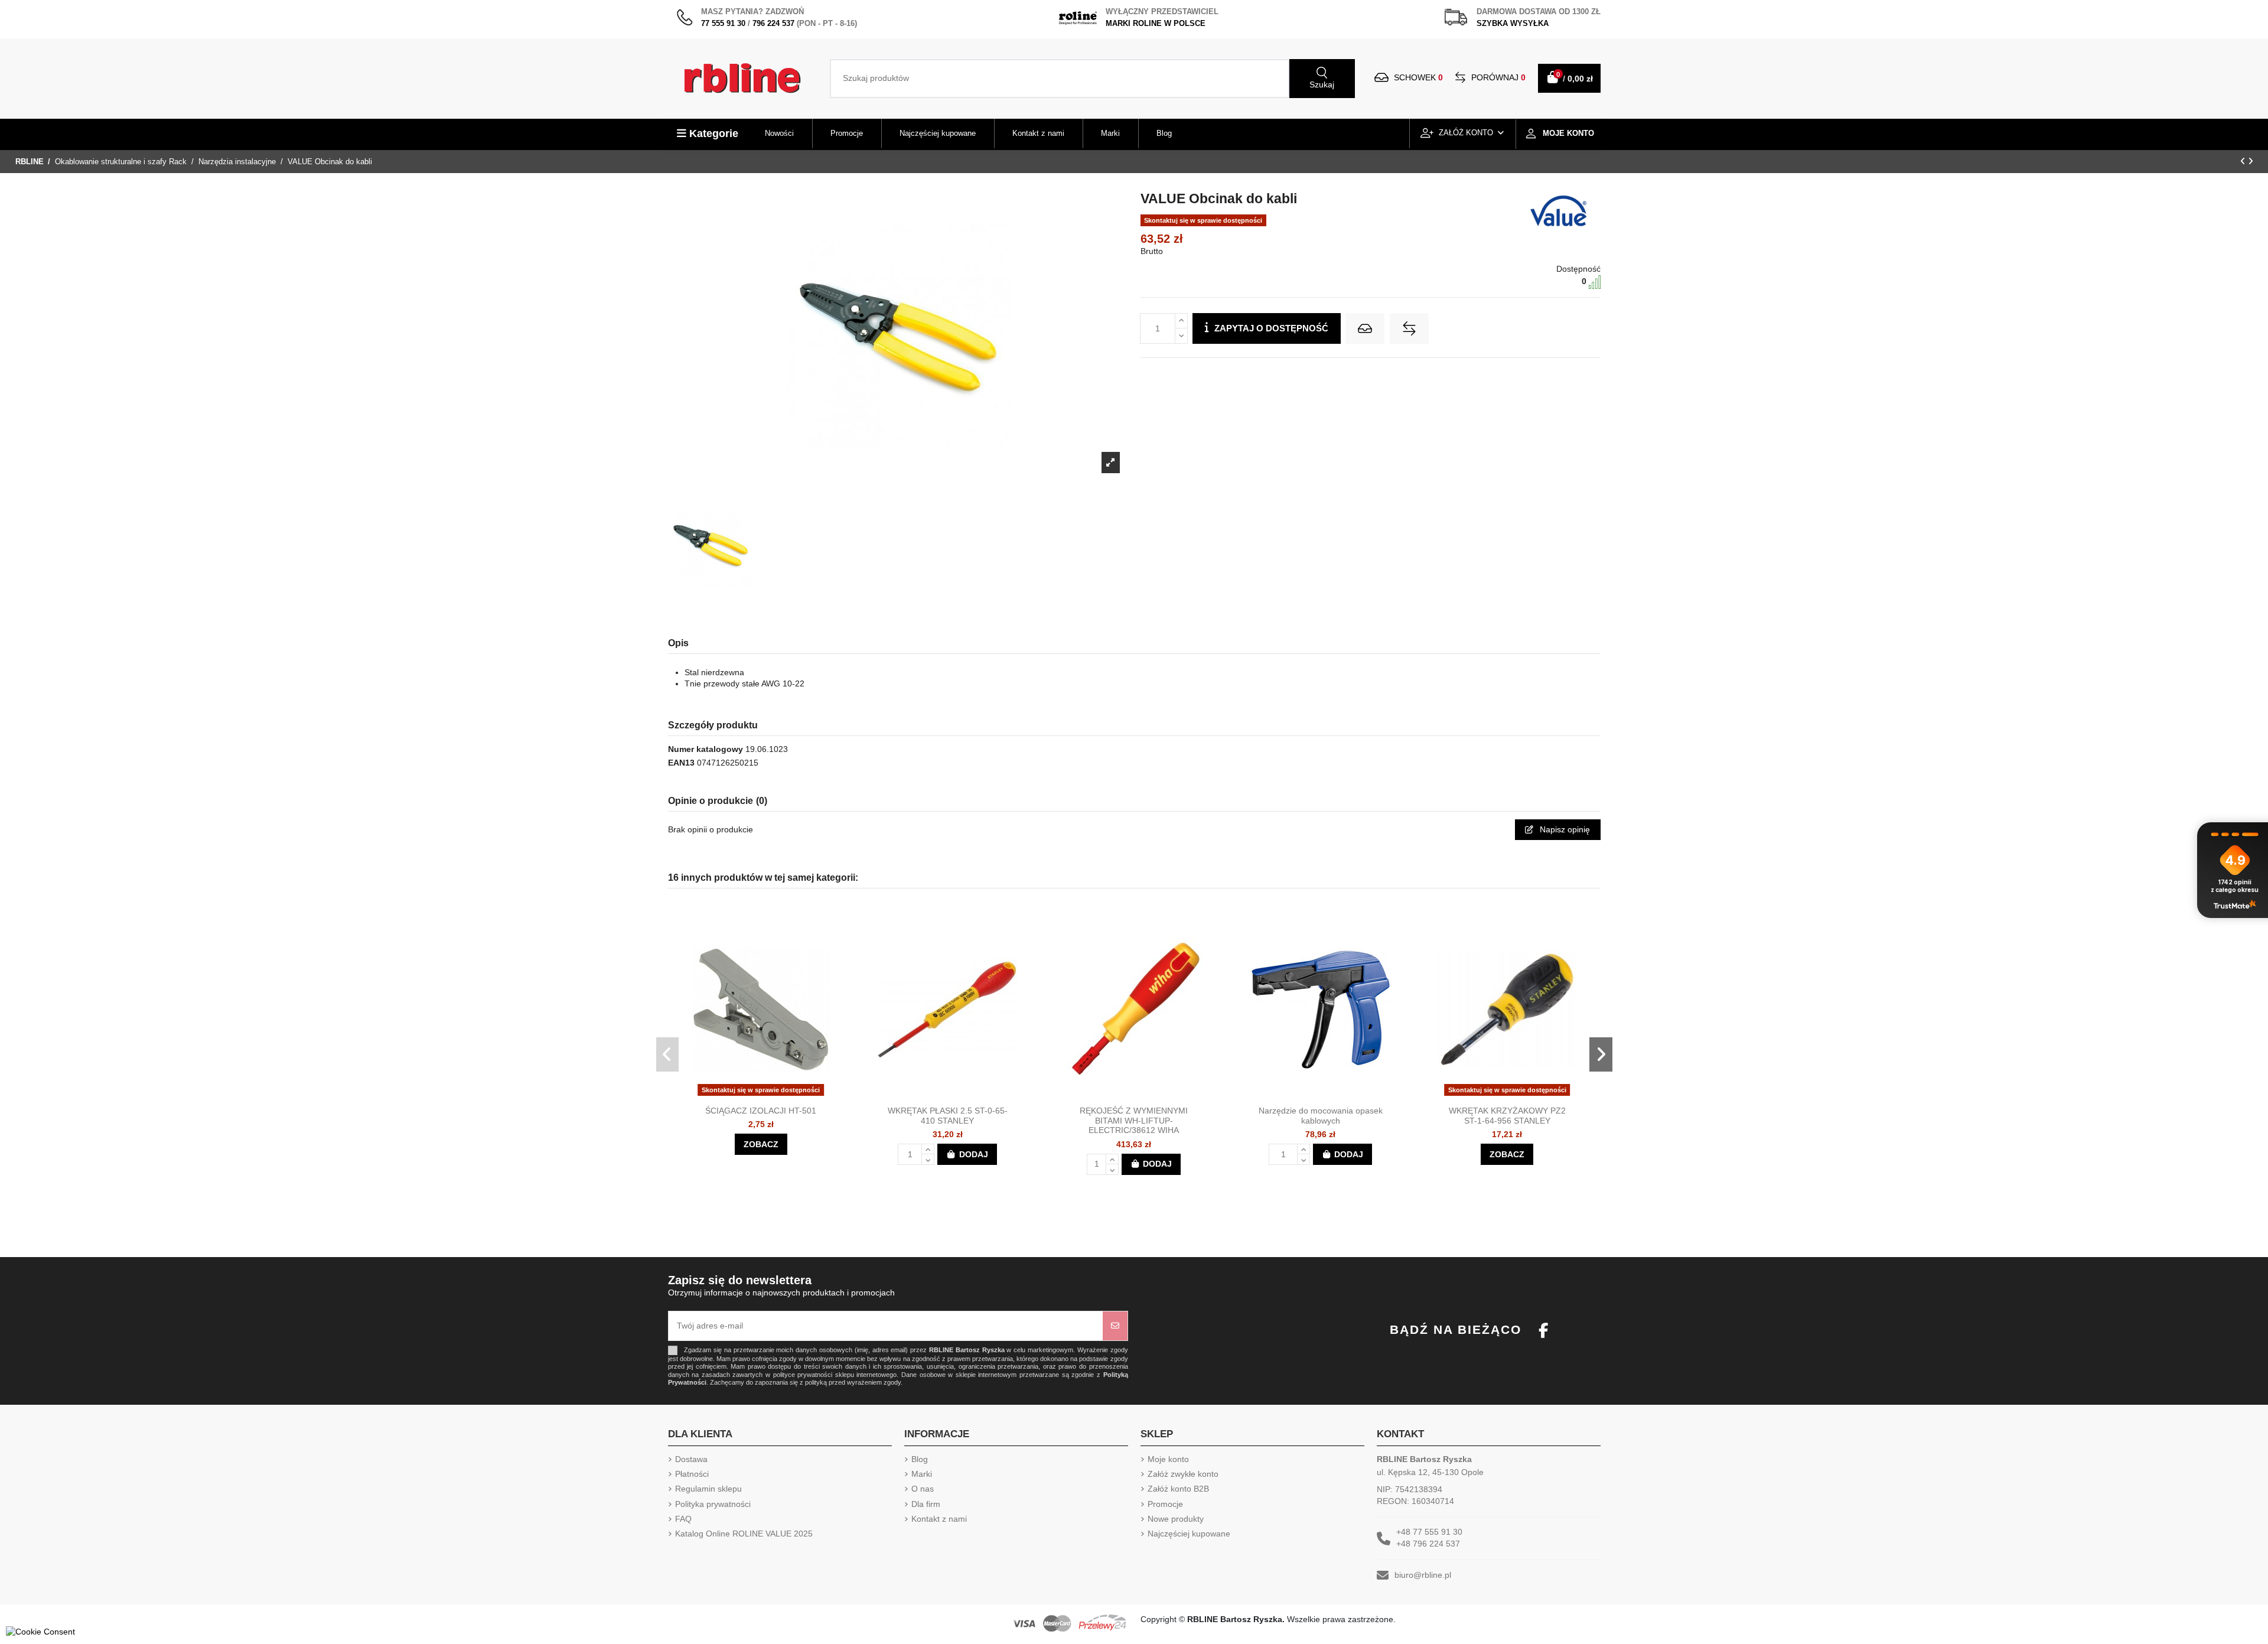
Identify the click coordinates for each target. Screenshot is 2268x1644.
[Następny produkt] (2251, 161)
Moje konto (1168, 1459)
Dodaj (974, 1154)
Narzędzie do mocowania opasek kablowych (1321, 1116)
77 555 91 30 (723, 23)
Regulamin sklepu (708, 1489)
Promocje (1165, 1504)
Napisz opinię (1564, 829)
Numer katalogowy (706, 749)
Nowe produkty (1176, 1519)
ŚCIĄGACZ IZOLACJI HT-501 (761, 1111)
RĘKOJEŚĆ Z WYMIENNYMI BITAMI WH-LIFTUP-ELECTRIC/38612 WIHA (1134, 1121)
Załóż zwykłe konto (1183, 1474)
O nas (923, 1489)
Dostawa (691, 1459)
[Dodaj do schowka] (1365, 328)
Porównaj (1497, 77)
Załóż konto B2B (1178, 1489)
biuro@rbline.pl (1423, 1575)
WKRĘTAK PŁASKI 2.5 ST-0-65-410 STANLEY (948, 1116)
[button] (668, 1054)
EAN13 (681, 763)
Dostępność (1578, 269)
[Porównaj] (771, 1096)
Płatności (692, 1474)
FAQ (683, 1519)
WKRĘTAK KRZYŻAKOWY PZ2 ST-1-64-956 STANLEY (1507, 1116)
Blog (920, 1459)
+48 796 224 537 (1428, 1544)
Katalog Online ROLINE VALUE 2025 (744, 1534)
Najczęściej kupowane (1189, 1534)
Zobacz (761, 1144)
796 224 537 (773, 23)
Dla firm (926, 1504)
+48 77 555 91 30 (1429, 1532)
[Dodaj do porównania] (1409, 328)
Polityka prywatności (713, 1504)
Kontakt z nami (939, 1519)
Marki (922, 1474)
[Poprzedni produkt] (2244, 161)
